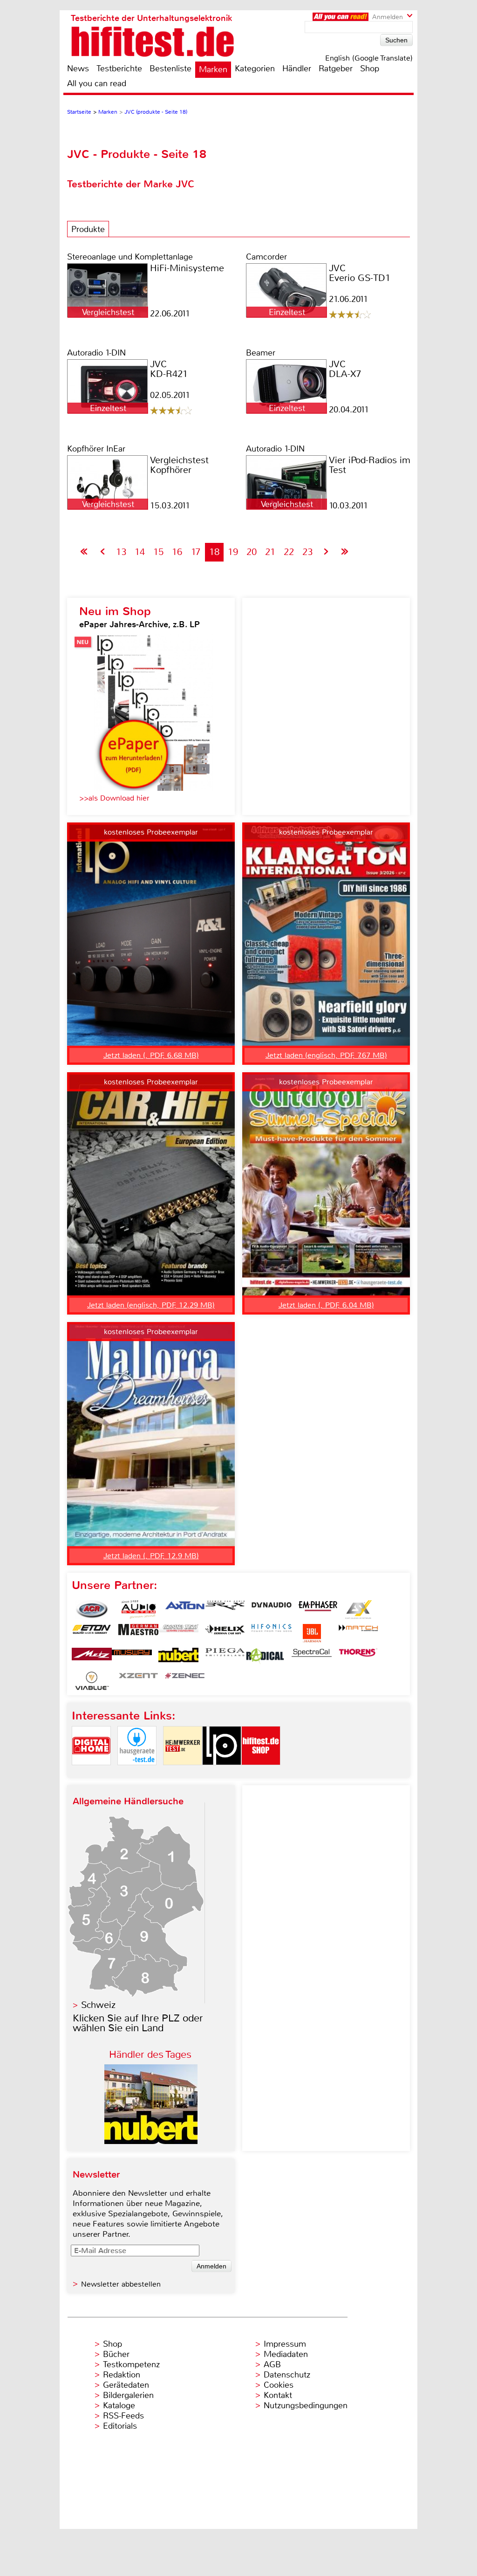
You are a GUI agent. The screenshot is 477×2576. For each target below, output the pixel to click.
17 (196, 552)
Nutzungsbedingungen (306, 2405)
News (78, 69)
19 (233, 552)
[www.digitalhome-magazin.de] (91, 1773)
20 (252, 552)
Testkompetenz (131, 2364)
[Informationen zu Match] (358, 1633)
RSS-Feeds (123, 2416)
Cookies (279, 2385)
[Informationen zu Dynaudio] (272, 1610)
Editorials (120, 2426)
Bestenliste (170, 69)
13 (121, 552)
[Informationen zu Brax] (225, 1610)
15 (158, 552)
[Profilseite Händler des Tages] (151, 2141)
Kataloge (119, 2405)
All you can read (97, 83)
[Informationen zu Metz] (92, 1657)
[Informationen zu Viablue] (92, 1681)
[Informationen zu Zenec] (185, 1681)
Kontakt (278, 2395)
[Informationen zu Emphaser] (318, 1610)
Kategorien (255, 69)
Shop (370, 69)
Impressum (285, 2344)
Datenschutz (287, 2375)
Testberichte (119, 69)
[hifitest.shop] (261, 1773)
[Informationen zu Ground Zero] (178, 1633)
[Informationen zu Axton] (185, 1610)
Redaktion (122, 2375)
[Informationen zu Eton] (92, 1633)
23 (307, 552)
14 (140, 552)
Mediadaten (286, 2354)
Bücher (116, 2354)
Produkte (88, 229)
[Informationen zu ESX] (358, 1610)
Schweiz (98, 2005)
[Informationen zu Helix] (225, 1633)
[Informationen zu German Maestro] (138, 1633)
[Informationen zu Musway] (132, 1657)
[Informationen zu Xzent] (138, 1681)
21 (270, 552)
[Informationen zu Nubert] (178, 1657)
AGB (272, 2364)
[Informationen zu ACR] (92, 1610)
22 (289, 552)
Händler (297, 69)
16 (177, 552)
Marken (213, 69)
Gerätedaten (126, 2385)
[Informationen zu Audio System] (138, 1610)
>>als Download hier (114, 798)
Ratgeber (336, 69)
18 (214, 552)
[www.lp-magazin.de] (222, 1773)
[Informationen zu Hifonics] (272, 1633)
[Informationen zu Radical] (265, 1657)
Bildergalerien (128, 2395)
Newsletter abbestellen (121, 2284)
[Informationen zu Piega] (225, 1657)
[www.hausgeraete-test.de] (137, 1773)
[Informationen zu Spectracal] (312, 1657)
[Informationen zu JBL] (312, 1633)
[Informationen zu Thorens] (358, 1657)
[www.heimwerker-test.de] (183, 1773)
